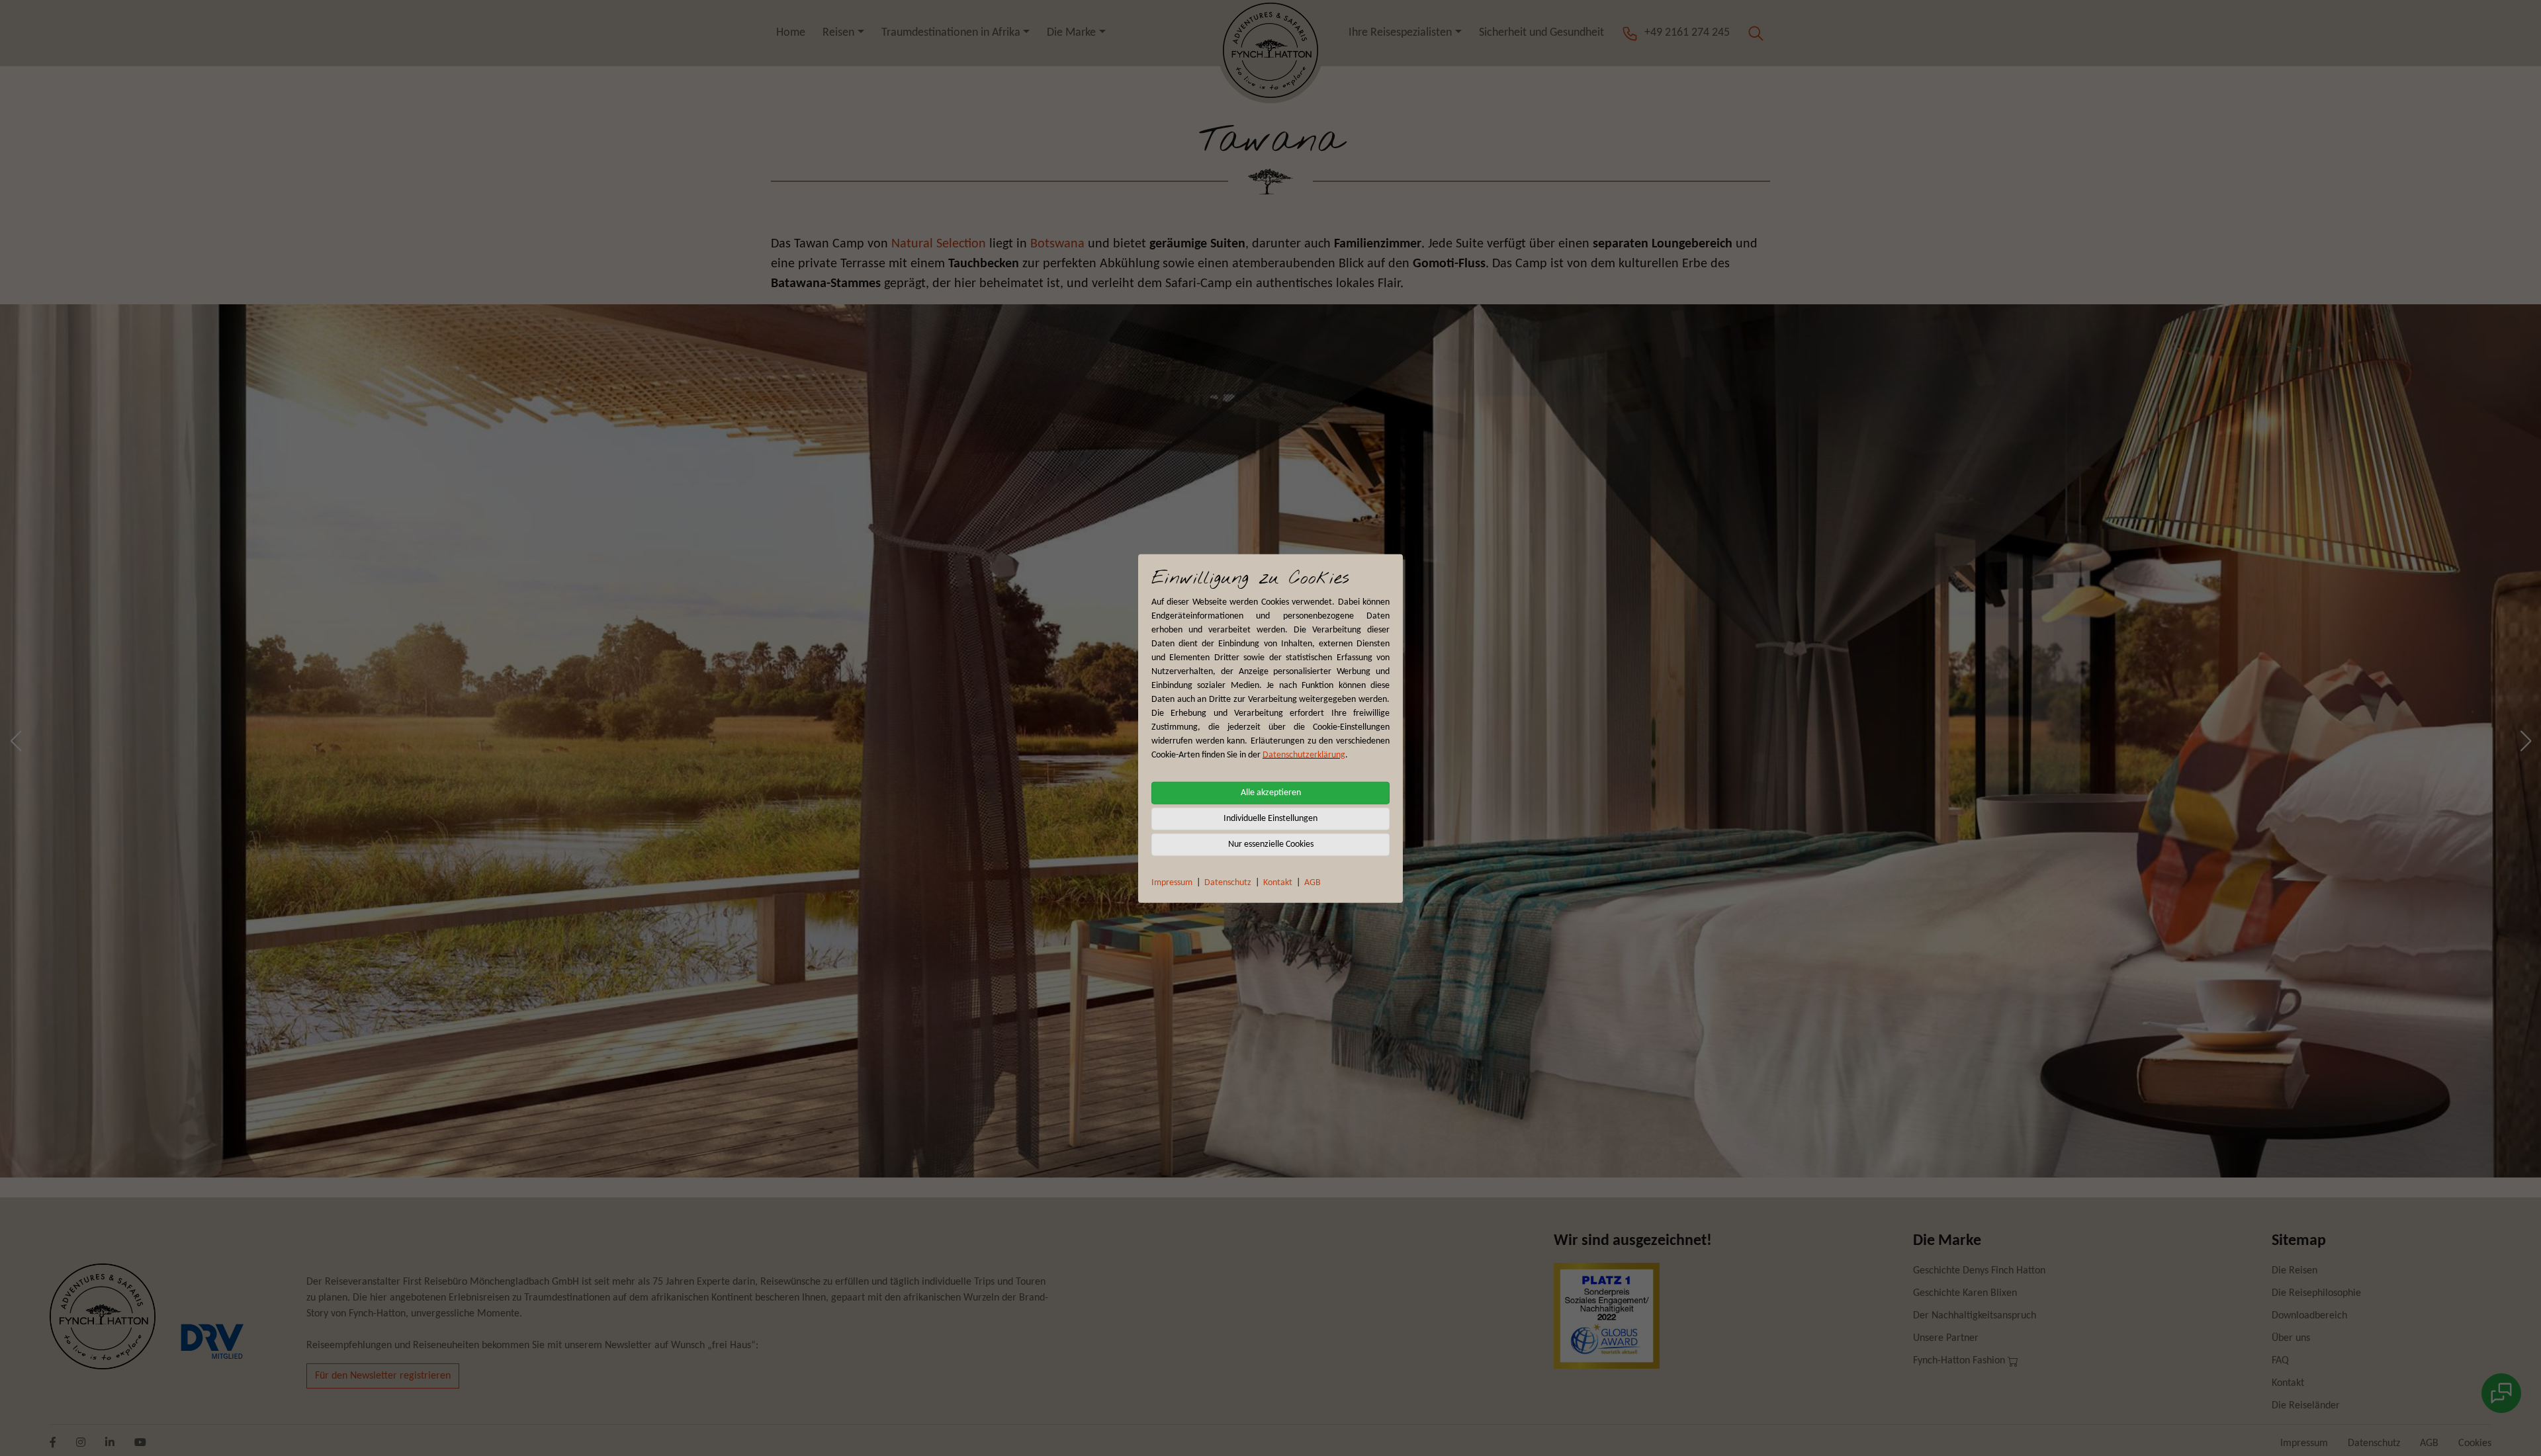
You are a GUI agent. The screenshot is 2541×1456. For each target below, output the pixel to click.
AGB (1313, 882)
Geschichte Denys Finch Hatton (1979, 1271)
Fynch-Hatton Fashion (1960, 1361)
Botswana (1057, 244)
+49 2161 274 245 (1687, 33)
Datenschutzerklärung (1304, 754)
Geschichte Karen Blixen (1965, 1293)
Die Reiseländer (2306, 1406)
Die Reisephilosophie (2316, 1293)
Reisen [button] (838, 33)
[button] (1756, 33)
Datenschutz (1228, 882)
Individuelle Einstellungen (1270, 818)
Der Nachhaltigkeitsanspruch (1975, 1316)
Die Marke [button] (1071, 33)
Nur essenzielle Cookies (1271, 844)
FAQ (2280, 1361)
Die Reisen (2295, 1271)
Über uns (2291, 1338)
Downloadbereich (2309, 1316)
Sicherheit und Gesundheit (1541, 33)
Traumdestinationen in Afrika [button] (951, 33)
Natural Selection (939, 244)
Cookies (2475, 1443)
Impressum (1172, 882)
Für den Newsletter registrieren (383, 1376)
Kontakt (1278, 882)
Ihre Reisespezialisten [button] (1400, 33)
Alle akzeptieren (1271, 792)
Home (791, 33)
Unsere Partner (1946, 1338)
